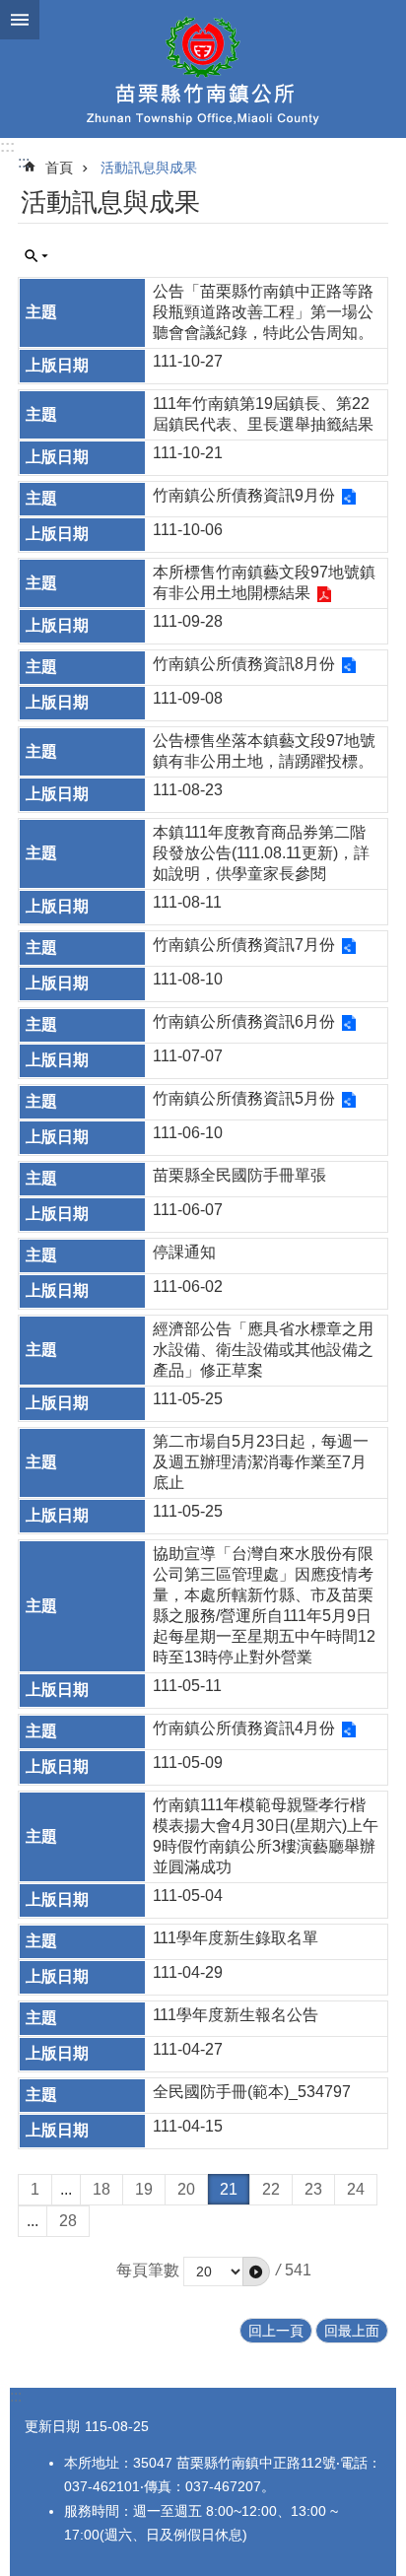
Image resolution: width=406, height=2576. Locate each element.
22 (271, 2189)
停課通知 (184, 1252)
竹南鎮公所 (203, 69)
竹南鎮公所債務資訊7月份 (244, 945)
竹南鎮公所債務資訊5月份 (244, 1098)
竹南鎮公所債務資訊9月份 (244, 495)
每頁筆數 (148, 2270)
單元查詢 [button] (36, 256)
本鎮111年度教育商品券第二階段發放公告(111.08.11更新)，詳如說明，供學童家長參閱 (261, 853)
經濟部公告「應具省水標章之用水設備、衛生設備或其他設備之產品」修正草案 (263, 1350)
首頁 (59, 168)
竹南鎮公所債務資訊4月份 (244, 1728)
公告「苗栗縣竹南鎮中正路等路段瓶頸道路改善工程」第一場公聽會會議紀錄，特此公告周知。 (263, 312)
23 (313, 2189)
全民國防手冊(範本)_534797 (252, 2092)
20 (186, 2189)
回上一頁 (276, 2331)
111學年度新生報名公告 (236, 2015)
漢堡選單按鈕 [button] (20, 20)
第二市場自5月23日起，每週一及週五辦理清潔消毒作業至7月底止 (261, 1462)
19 (144, 2189)
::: (7, 146)
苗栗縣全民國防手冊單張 (239, 1175)
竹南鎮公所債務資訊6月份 (244, 1021)
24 (356, 2189)
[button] (256, 2271)
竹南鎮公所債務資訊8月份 (244, 664)
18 (101, 2189)
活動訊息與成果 (149, 168)
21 (229, 2189)
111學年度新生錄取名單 (236, 1938)
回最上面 (352, 2331)
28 (68, 2221)
